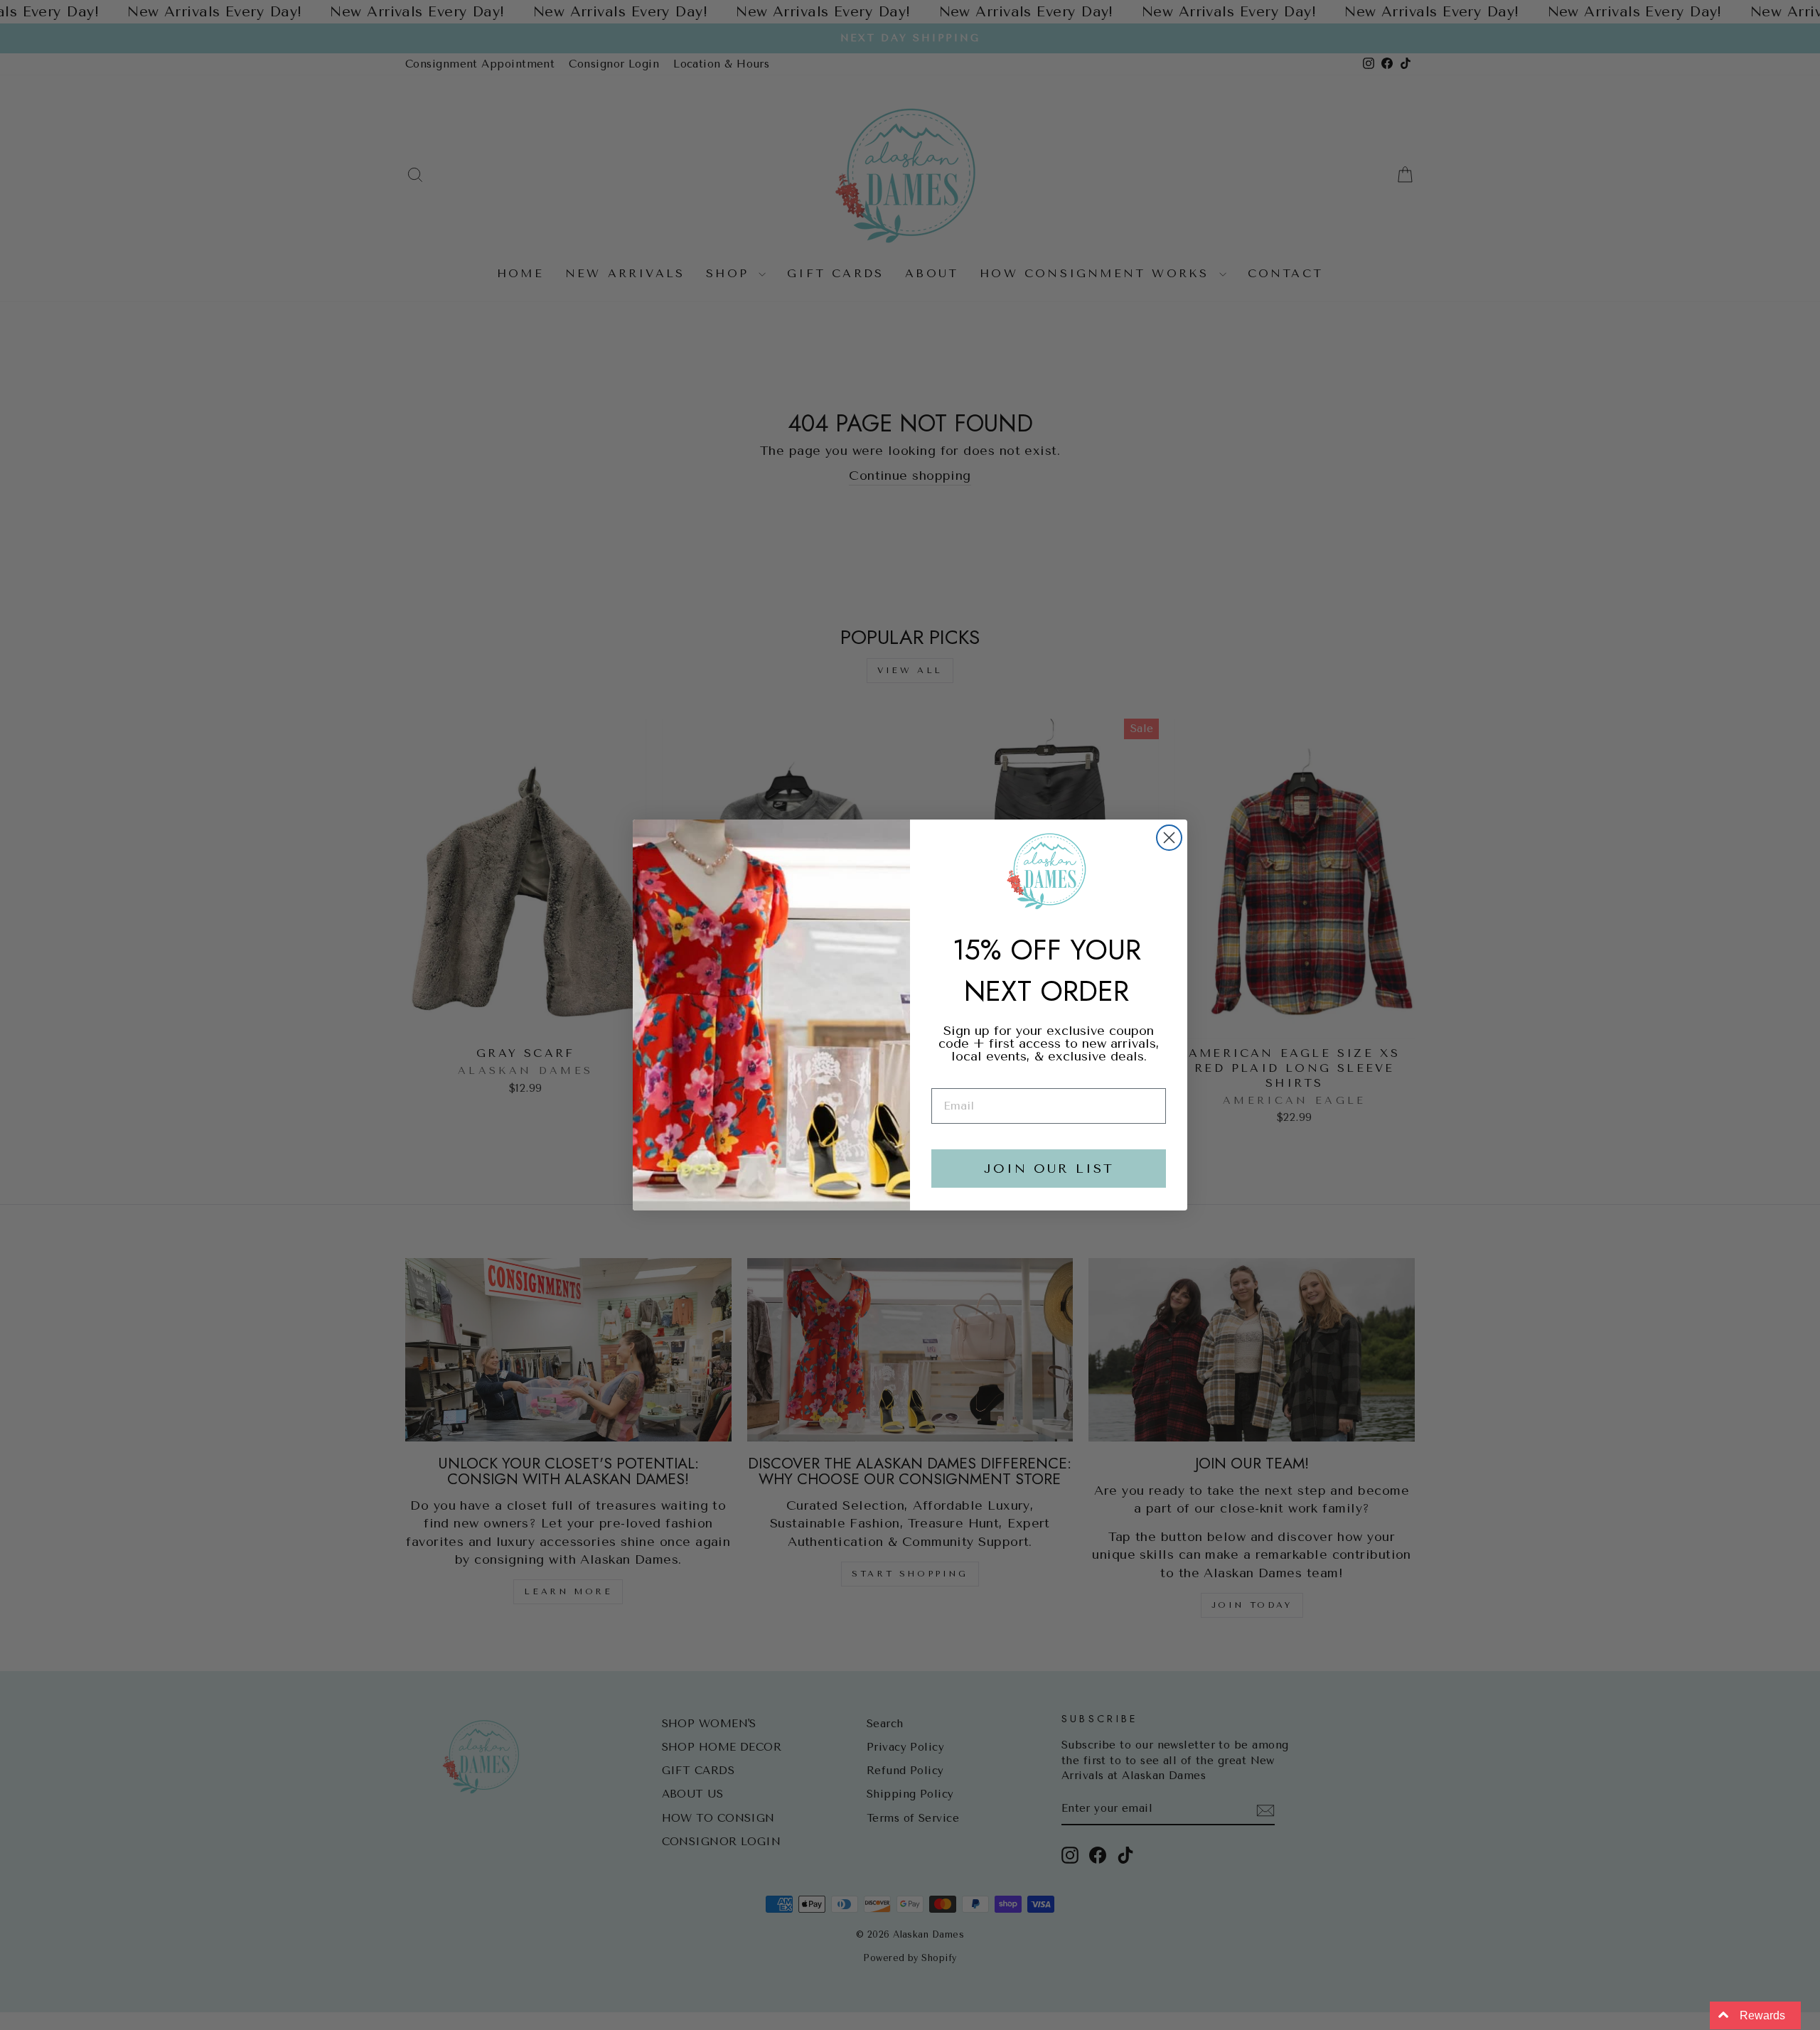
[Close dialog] (1169, 838)
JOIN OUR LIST (1049, 1169)
